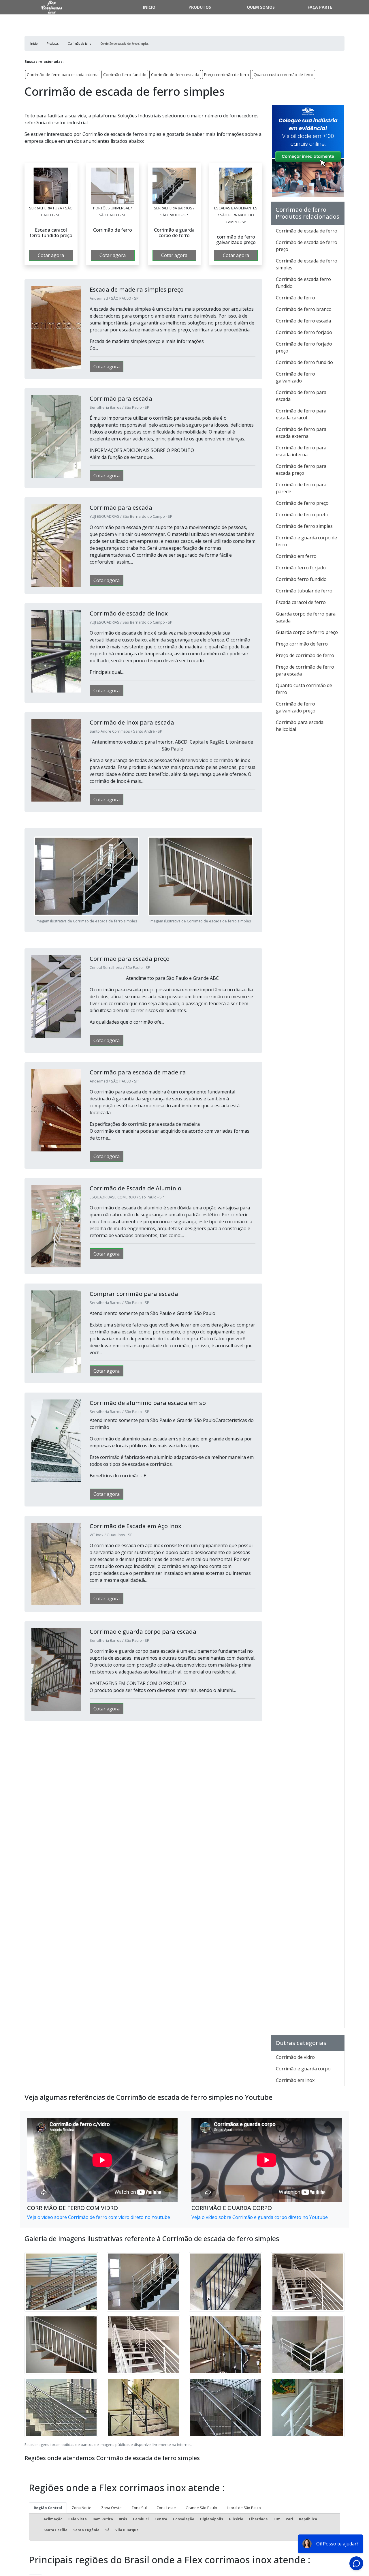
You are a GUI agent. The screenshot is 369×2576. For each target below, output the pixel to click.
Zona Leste (166, 2508)
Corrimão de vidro (295, 2057)
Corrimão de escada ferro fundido (303, 283)
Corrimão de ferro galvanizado (295, 377)
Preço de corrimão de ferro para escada (305, 670)
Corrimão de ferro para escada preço (301, 470)
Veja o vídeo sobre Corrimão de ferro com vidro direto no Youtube (99, 2217)
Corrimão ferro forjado (301, 568)
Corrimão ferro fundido (125, 75)
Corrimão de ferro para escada (301, 396)
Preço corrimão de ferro (226, 75)
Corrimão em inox (295, 2080)
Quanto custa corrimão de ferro (284, 75)
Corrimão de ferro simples (304, 526)
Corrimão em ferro (296, 556)
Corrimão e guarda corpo (303, 2069)
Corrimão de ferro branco (304, 309)
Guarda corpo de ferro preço (307, 632)
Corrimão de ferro (295, 298)
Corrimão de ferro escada (175, 75)
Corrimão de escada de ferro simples (307, 264)
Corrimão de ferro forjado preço (304, 347)
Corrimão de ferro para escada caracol (301, 414)
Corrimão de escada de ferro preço (307, 246)
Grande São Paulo (201, 2508)
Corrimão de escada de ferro (307, 231)
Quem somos (261, 7)
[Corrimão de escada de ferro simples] (51, 186)
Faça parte (320, 7)
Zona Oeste (111, 2508)
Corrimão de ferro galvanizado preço (296, 707)
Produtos (200, 7)
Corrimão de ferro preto (302, 515)
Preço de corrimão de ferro (305, 655)
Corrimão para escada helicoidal (300, 726)
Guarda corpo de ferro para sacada (306, 617)
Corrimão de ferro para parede (301, 488)
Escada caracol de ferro (301, 602)
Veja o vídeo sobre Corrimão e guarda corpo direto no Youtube (260, 2217)
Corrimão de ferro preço (302, 503)
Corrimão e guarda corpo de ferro (306, 541)
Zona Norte (82, 2508)
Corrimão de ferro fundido (304, 362)
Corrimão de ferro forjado (304, 332)
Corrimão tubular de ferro (304, 591)
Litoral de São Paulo (244, 2508)
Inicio (149, 7)
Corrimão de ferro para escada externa (301, 433)
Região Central (48, 2508)
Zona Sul (139, 2508)
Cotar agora (51, 255)
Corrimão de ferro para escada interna (63, 75)
